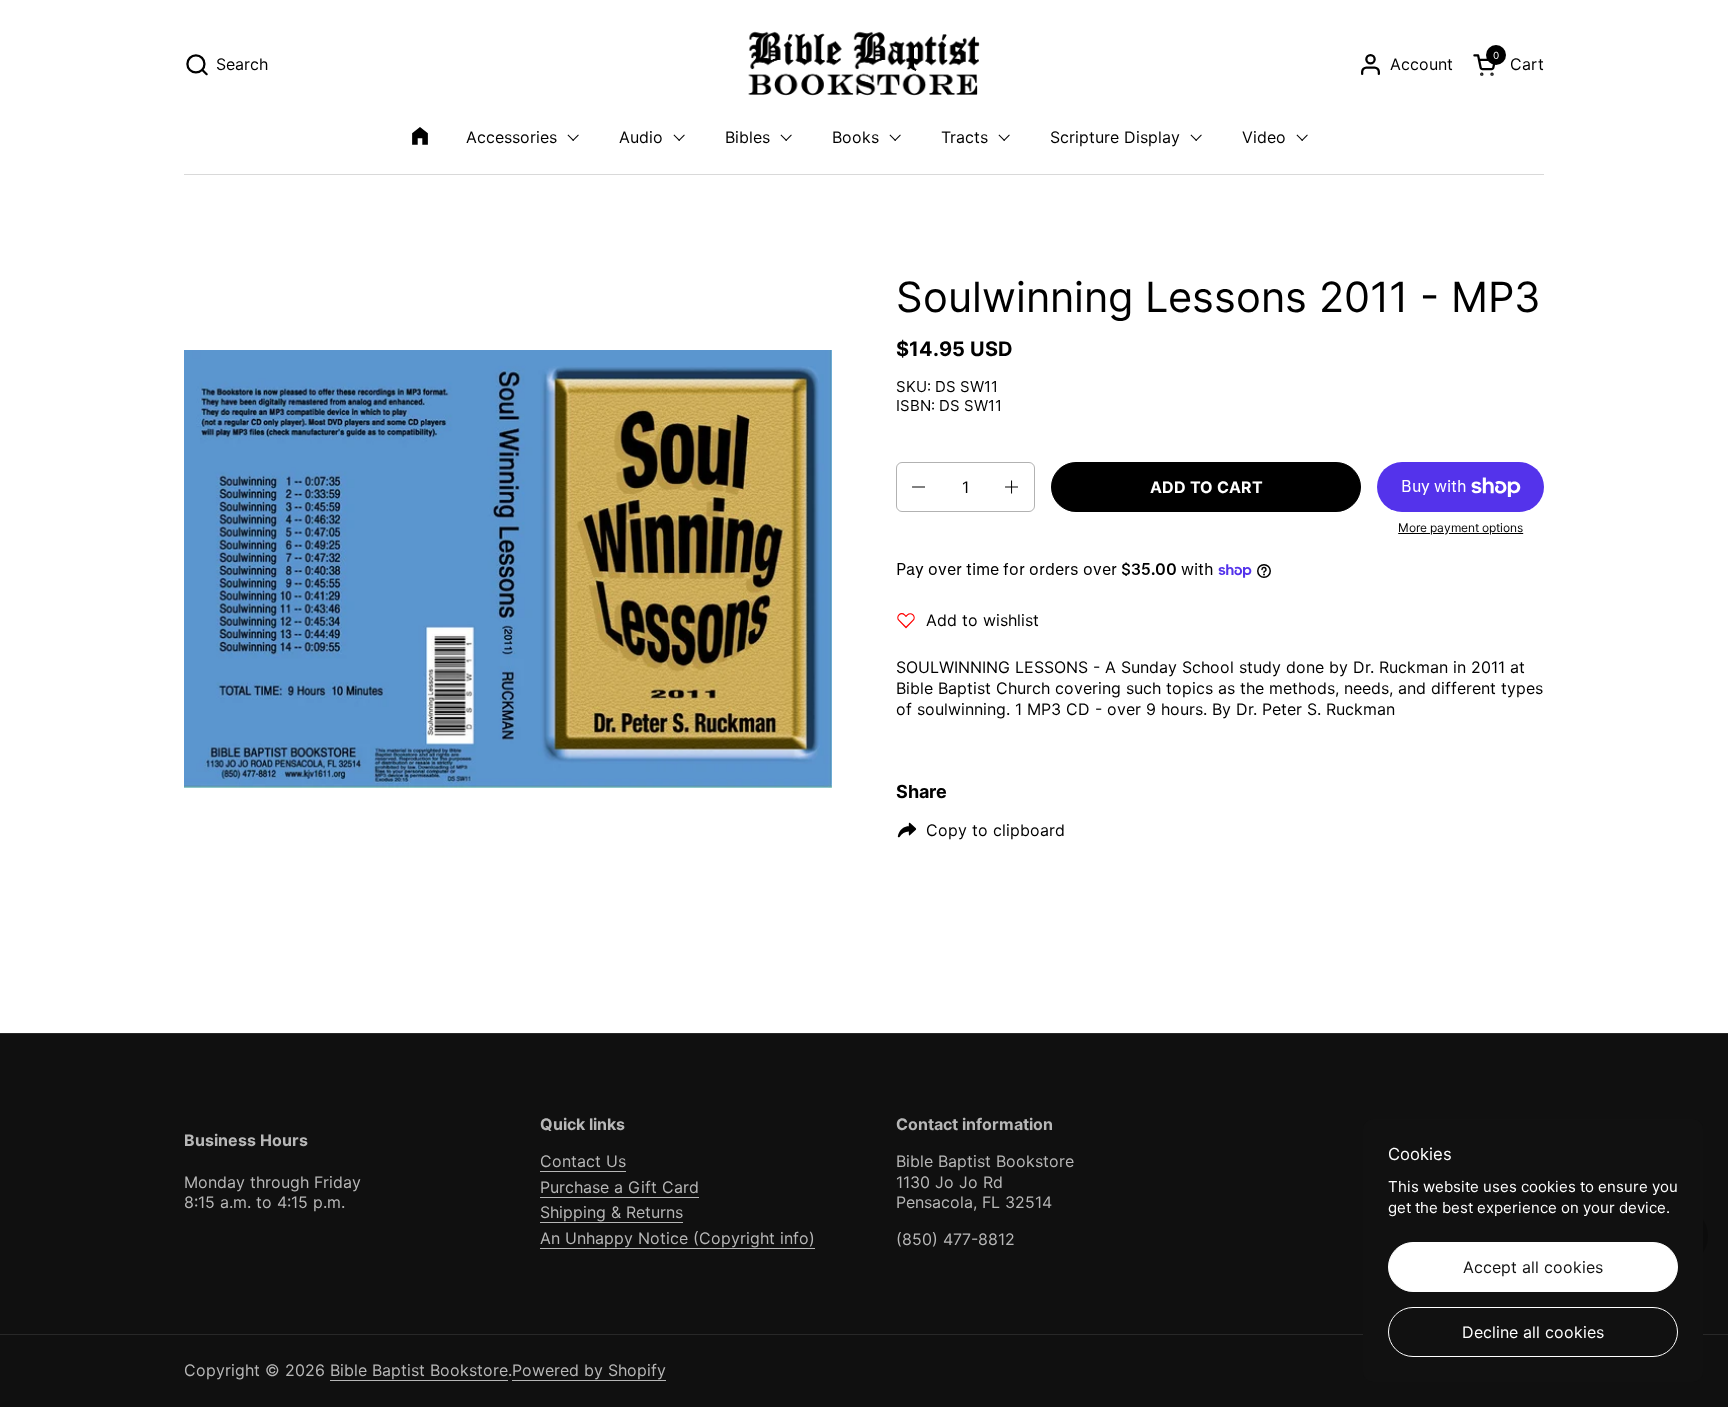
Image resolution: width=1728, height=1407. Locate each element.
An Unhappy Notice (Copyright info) (677, 1238)
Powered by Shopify (589, 1370)
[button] (226, 64)
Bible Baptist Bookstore (419, 1370)
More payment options (1460, 527)
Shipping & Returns (611, 1212)
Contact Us (583, 1161)
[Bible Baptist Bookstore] (864, 64)
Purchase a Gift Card (619, 1187)
